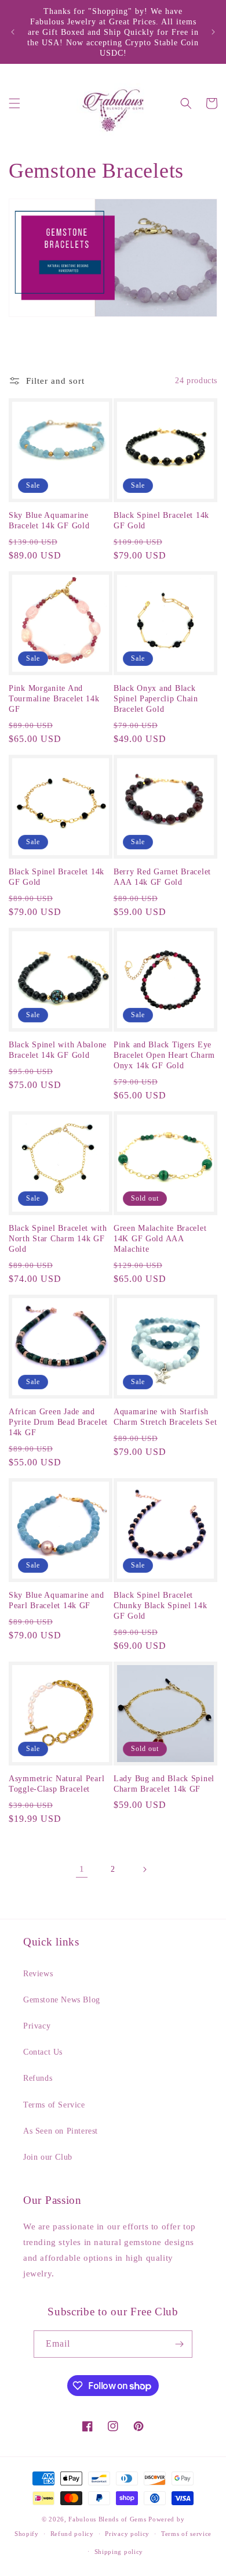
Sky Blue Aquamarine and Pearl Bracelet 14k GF (57, 1600)
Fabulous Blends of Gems (108, 2519)
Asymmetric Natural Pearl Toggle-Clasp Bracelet (57, 1784)
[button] (14, 103)
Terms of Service (54, 2105)
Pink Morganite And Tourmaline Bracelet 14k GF (54, 698)
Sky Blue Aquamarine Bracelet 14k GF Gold (49, 520)
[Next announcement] (213, 32)
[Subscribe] (179, 2344)
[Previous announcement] (13, 32)
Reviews (38, 1974)
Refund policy (72, 2534)
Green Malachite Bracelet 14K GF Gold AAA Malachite (160, 1238)
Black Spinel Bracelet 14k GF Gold (161, 520)
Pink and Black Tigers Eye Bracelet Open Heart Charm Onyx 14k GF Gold (164, 1055)
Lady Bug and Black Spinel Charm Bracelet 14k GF (164, 1784)
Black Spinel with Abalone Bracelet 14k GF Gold (58, 1050)
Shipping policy (119, 2552)
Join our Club (48, 2157)
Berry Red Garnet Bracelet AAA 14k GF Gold (162, 877)
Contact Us (43, 2052)
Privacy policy (127, 2534)
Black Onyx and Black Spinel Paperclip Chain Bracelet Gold (156, 698)
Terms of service (186, 2534)
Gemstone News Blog (62, 2000)
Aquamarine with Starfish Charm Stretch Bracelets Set (165, 1417)
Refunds (38, 2078)
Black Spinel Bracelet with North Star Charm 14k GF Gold (58, 1238)
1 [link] (82, 1869)
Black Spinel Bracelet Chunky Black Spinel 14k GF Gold (161, 1605)
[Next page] (144, 1869)
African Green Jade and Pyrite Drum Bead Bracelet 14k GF (58, 1422)
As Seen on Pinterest (61, 2131)
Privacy (37, 2026)
